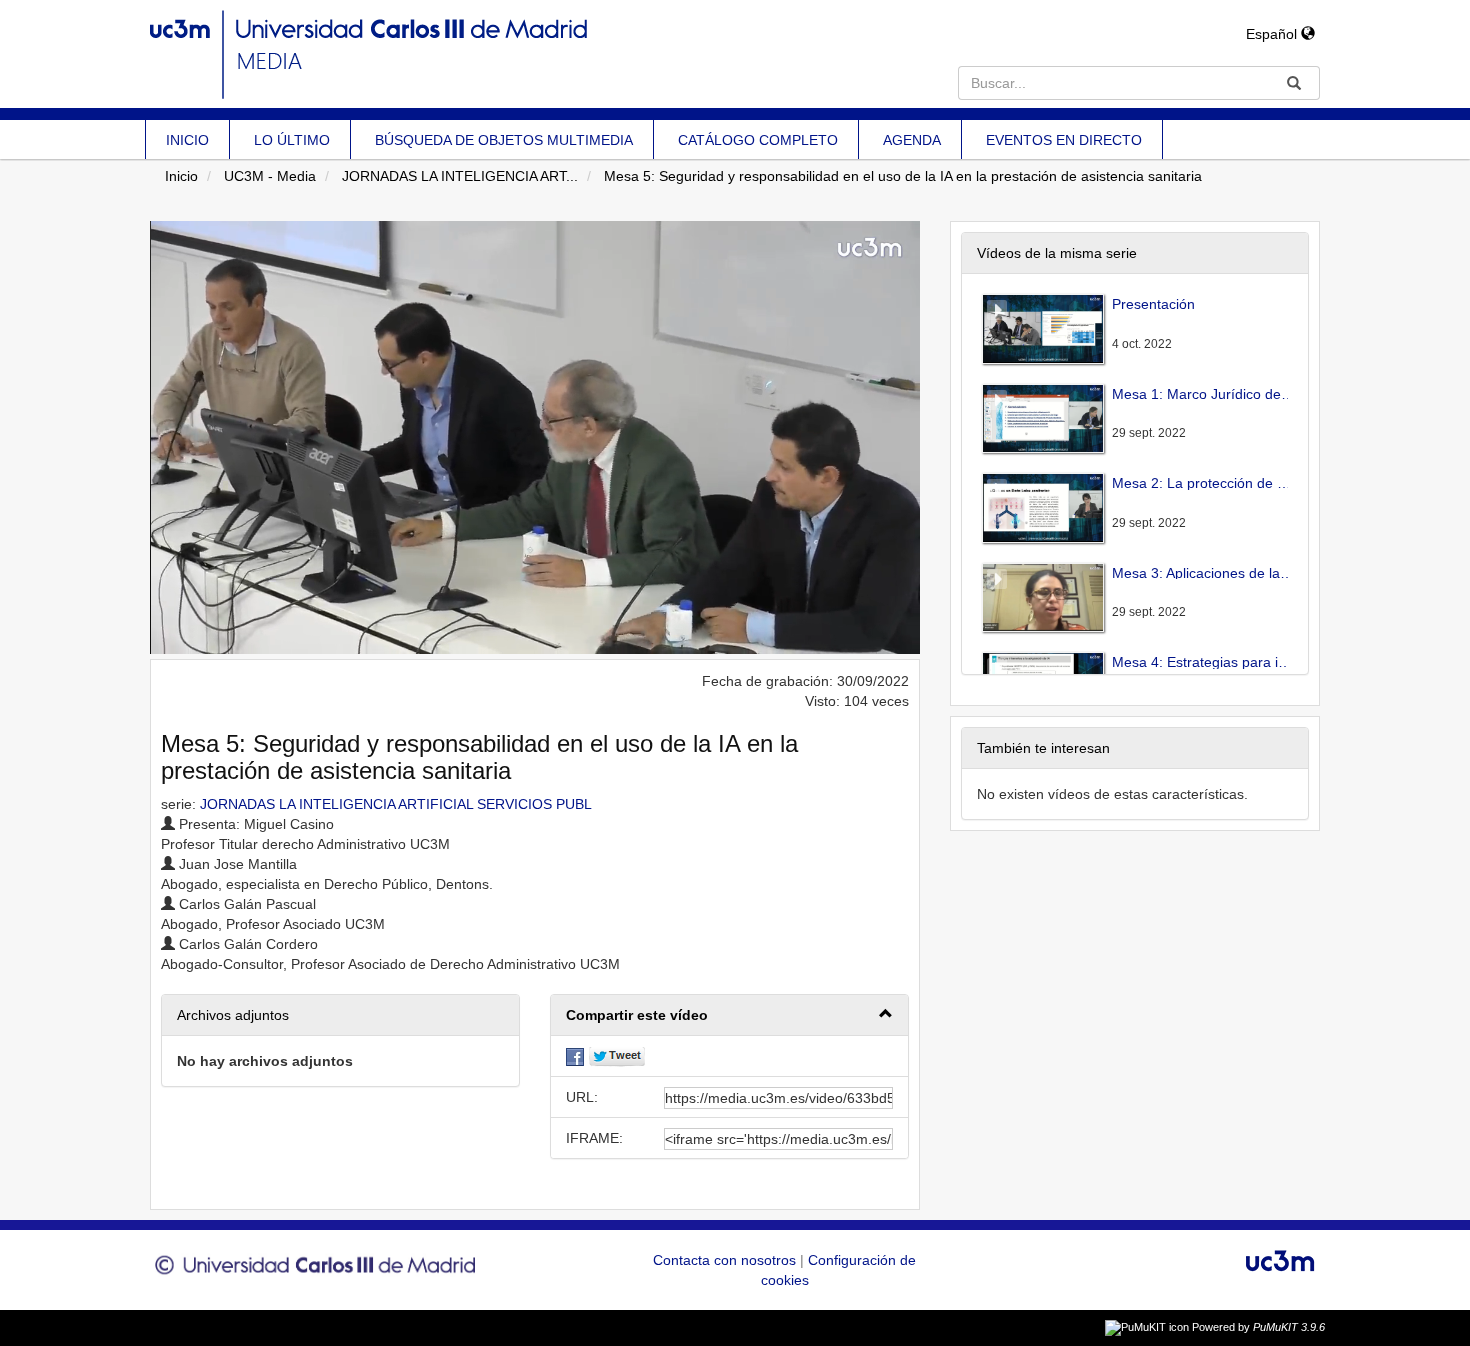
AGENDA (912, 140)
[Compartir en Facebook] (575, 1056)
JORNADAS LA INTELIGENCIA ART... (460, 176)
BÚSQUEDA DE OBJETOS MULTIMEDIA (504, 140)
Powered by (1258, 1327)
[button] (729, 1015)
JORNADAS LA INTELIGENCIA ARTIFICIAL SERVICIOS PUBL (396, 804)
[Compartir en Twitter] (617, 1056)
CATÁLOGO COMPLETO (758, 140)
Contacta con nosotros (726, 1260)
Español (1273, 34)
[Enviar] (1294, 83)
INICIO (187, 140)
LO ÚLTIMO (292, 140)
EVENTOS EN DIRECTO (1064, 140)
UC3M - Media (270, 176)
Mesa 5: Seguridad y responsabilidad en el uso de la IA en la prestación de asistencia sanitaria (903, 176)
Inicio (181, 176)
